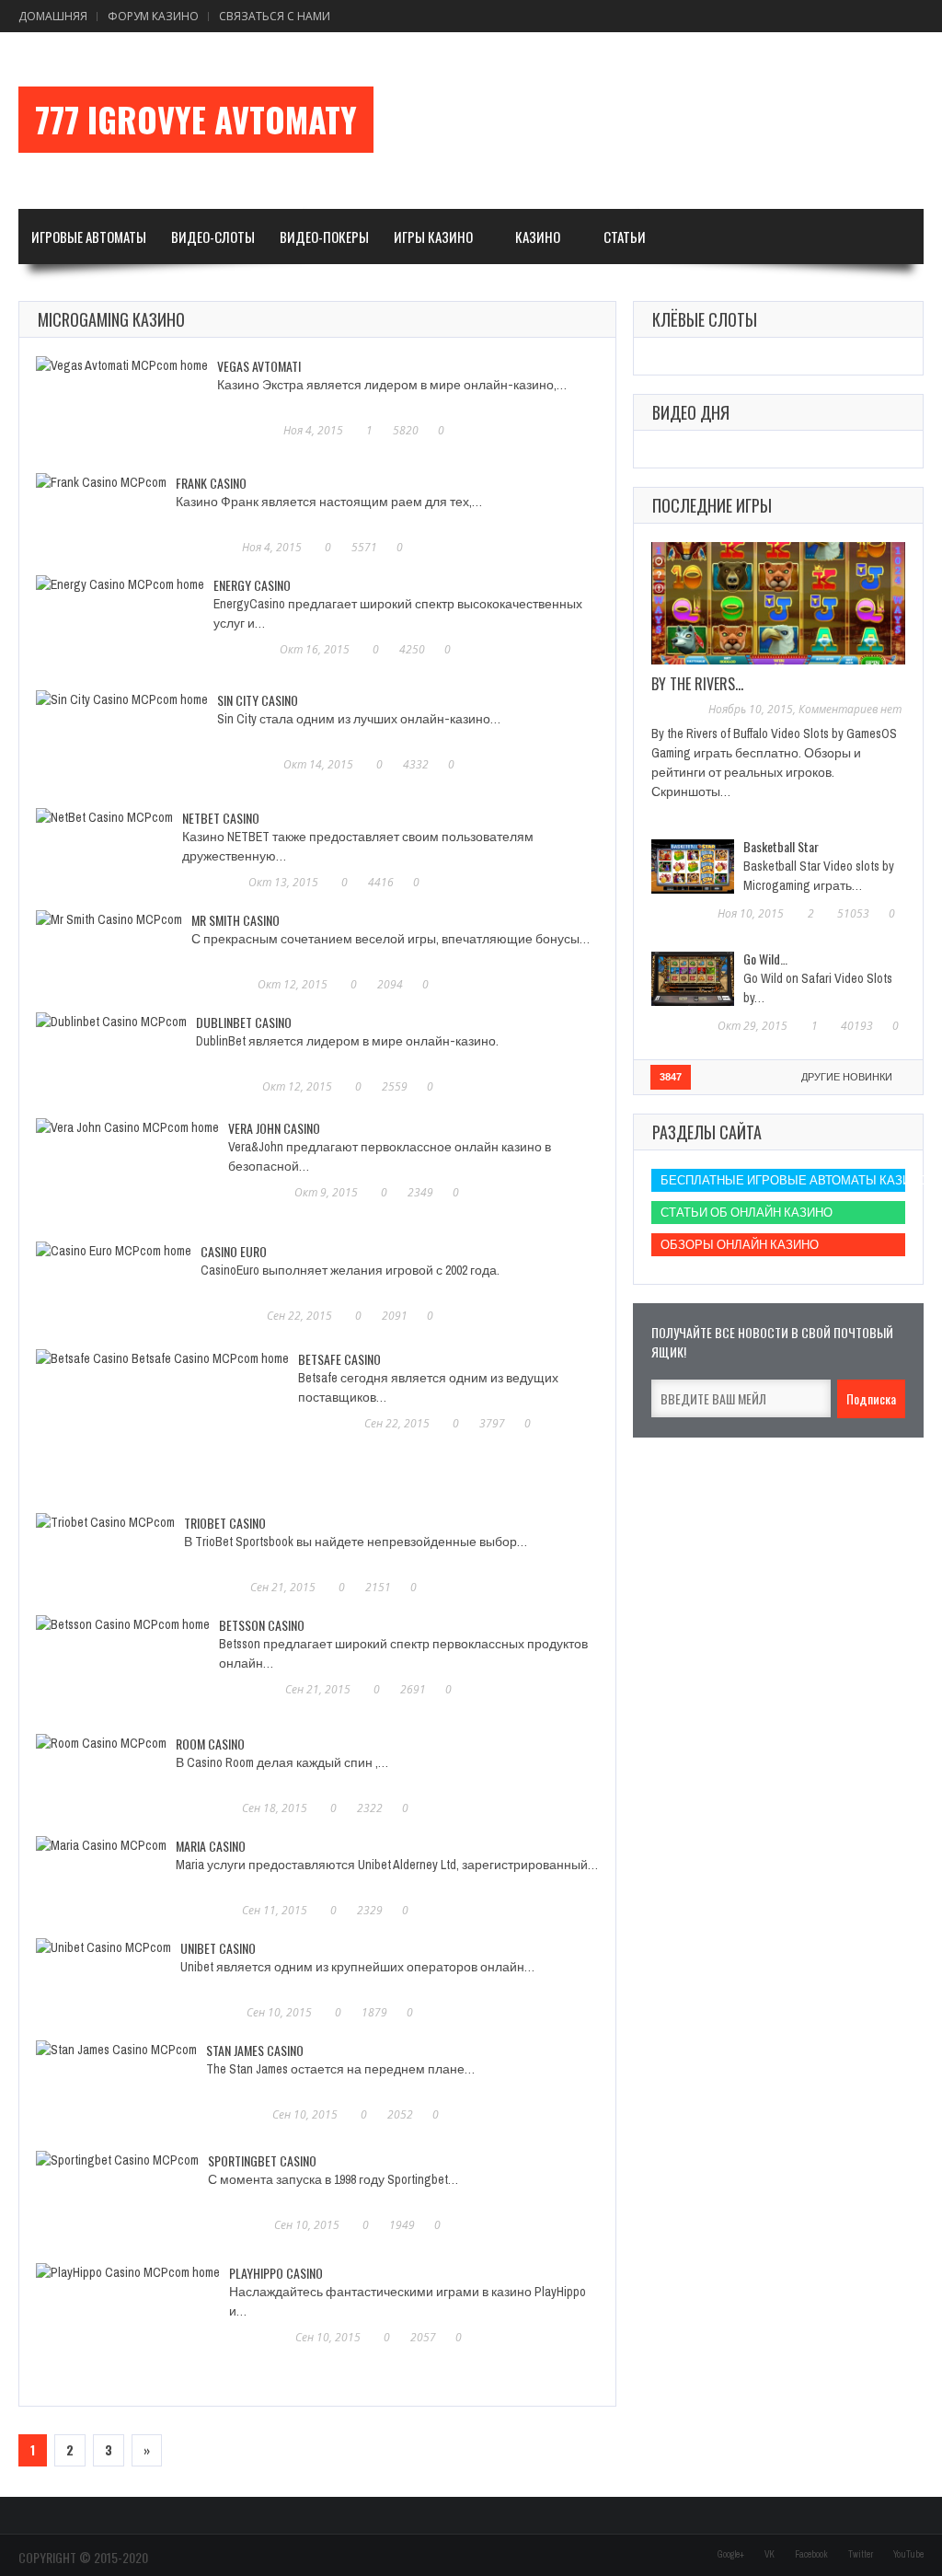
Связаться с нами (275, 16)
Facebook (811, 2554)
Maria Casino (211, 1846)
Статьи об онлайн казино (747, 1213)
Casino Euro (234, 1251)
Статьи (625, 237)
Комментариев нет (850, 709)
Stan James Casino (255, 2050)
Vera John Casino (274, 1128)
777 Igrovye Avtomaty (196, 120)
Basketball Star (781, 846)
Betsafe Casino (339, 1359)
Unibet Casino (218, 1948)
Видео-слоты (213, 237)
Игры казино (433, 237)
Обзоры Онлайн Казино (740, 1245)
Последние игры (712, 505)
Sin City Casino (258, 700)
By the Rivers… (697, 684)
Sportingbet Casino (262, 2160)
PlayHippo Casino (276, 2273)
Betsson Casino (262, 1625)
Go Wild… (765, 959)
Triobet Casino (225, 1523)
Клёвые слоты (705, 319)
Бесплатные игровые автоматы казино (783, 1180)
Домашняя (53, 16)
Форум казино (153, 16)
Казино (538, 237)
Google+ (731, 2554)
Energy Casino (252, 585)
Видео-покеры (324, 237)
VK (770, 2554)
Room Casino (210, 1744)
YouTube (908, 2554)
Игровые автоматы (89, 237)
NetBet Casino (221, 818)
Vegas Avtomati (259, 366)
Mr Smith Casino (235, 920)
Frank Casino (211, 483)
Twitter (861, 2554)
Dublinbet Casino (244, 1022)
